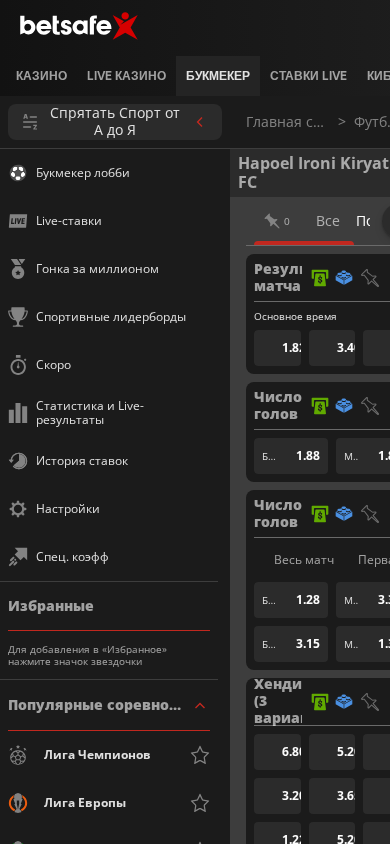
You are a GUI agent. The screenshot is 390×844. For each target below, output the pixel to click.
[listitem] (41, 76)
